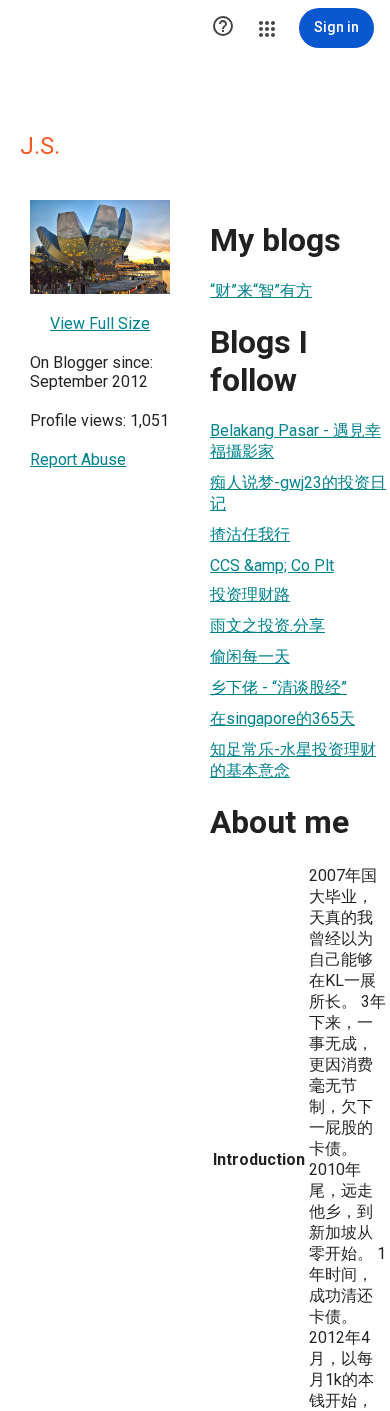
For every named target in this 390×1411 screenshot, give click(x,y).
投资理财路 (250, 594)
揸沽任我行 (250, 534)
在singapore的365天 (282, 718)
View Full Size (100, 323)
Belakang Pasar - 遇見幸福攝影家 (295, 441)
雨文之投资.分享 (267, 625)
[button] (223, 28)
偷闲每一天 (250, 656)
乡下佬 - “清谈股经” (278, 687)
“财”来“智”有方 (261, 290)
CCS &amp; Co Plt (272, 565)
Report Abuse (78, 459)
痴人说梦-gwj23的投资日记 (298, 493)
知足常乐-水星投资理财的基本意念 (293, 760)
